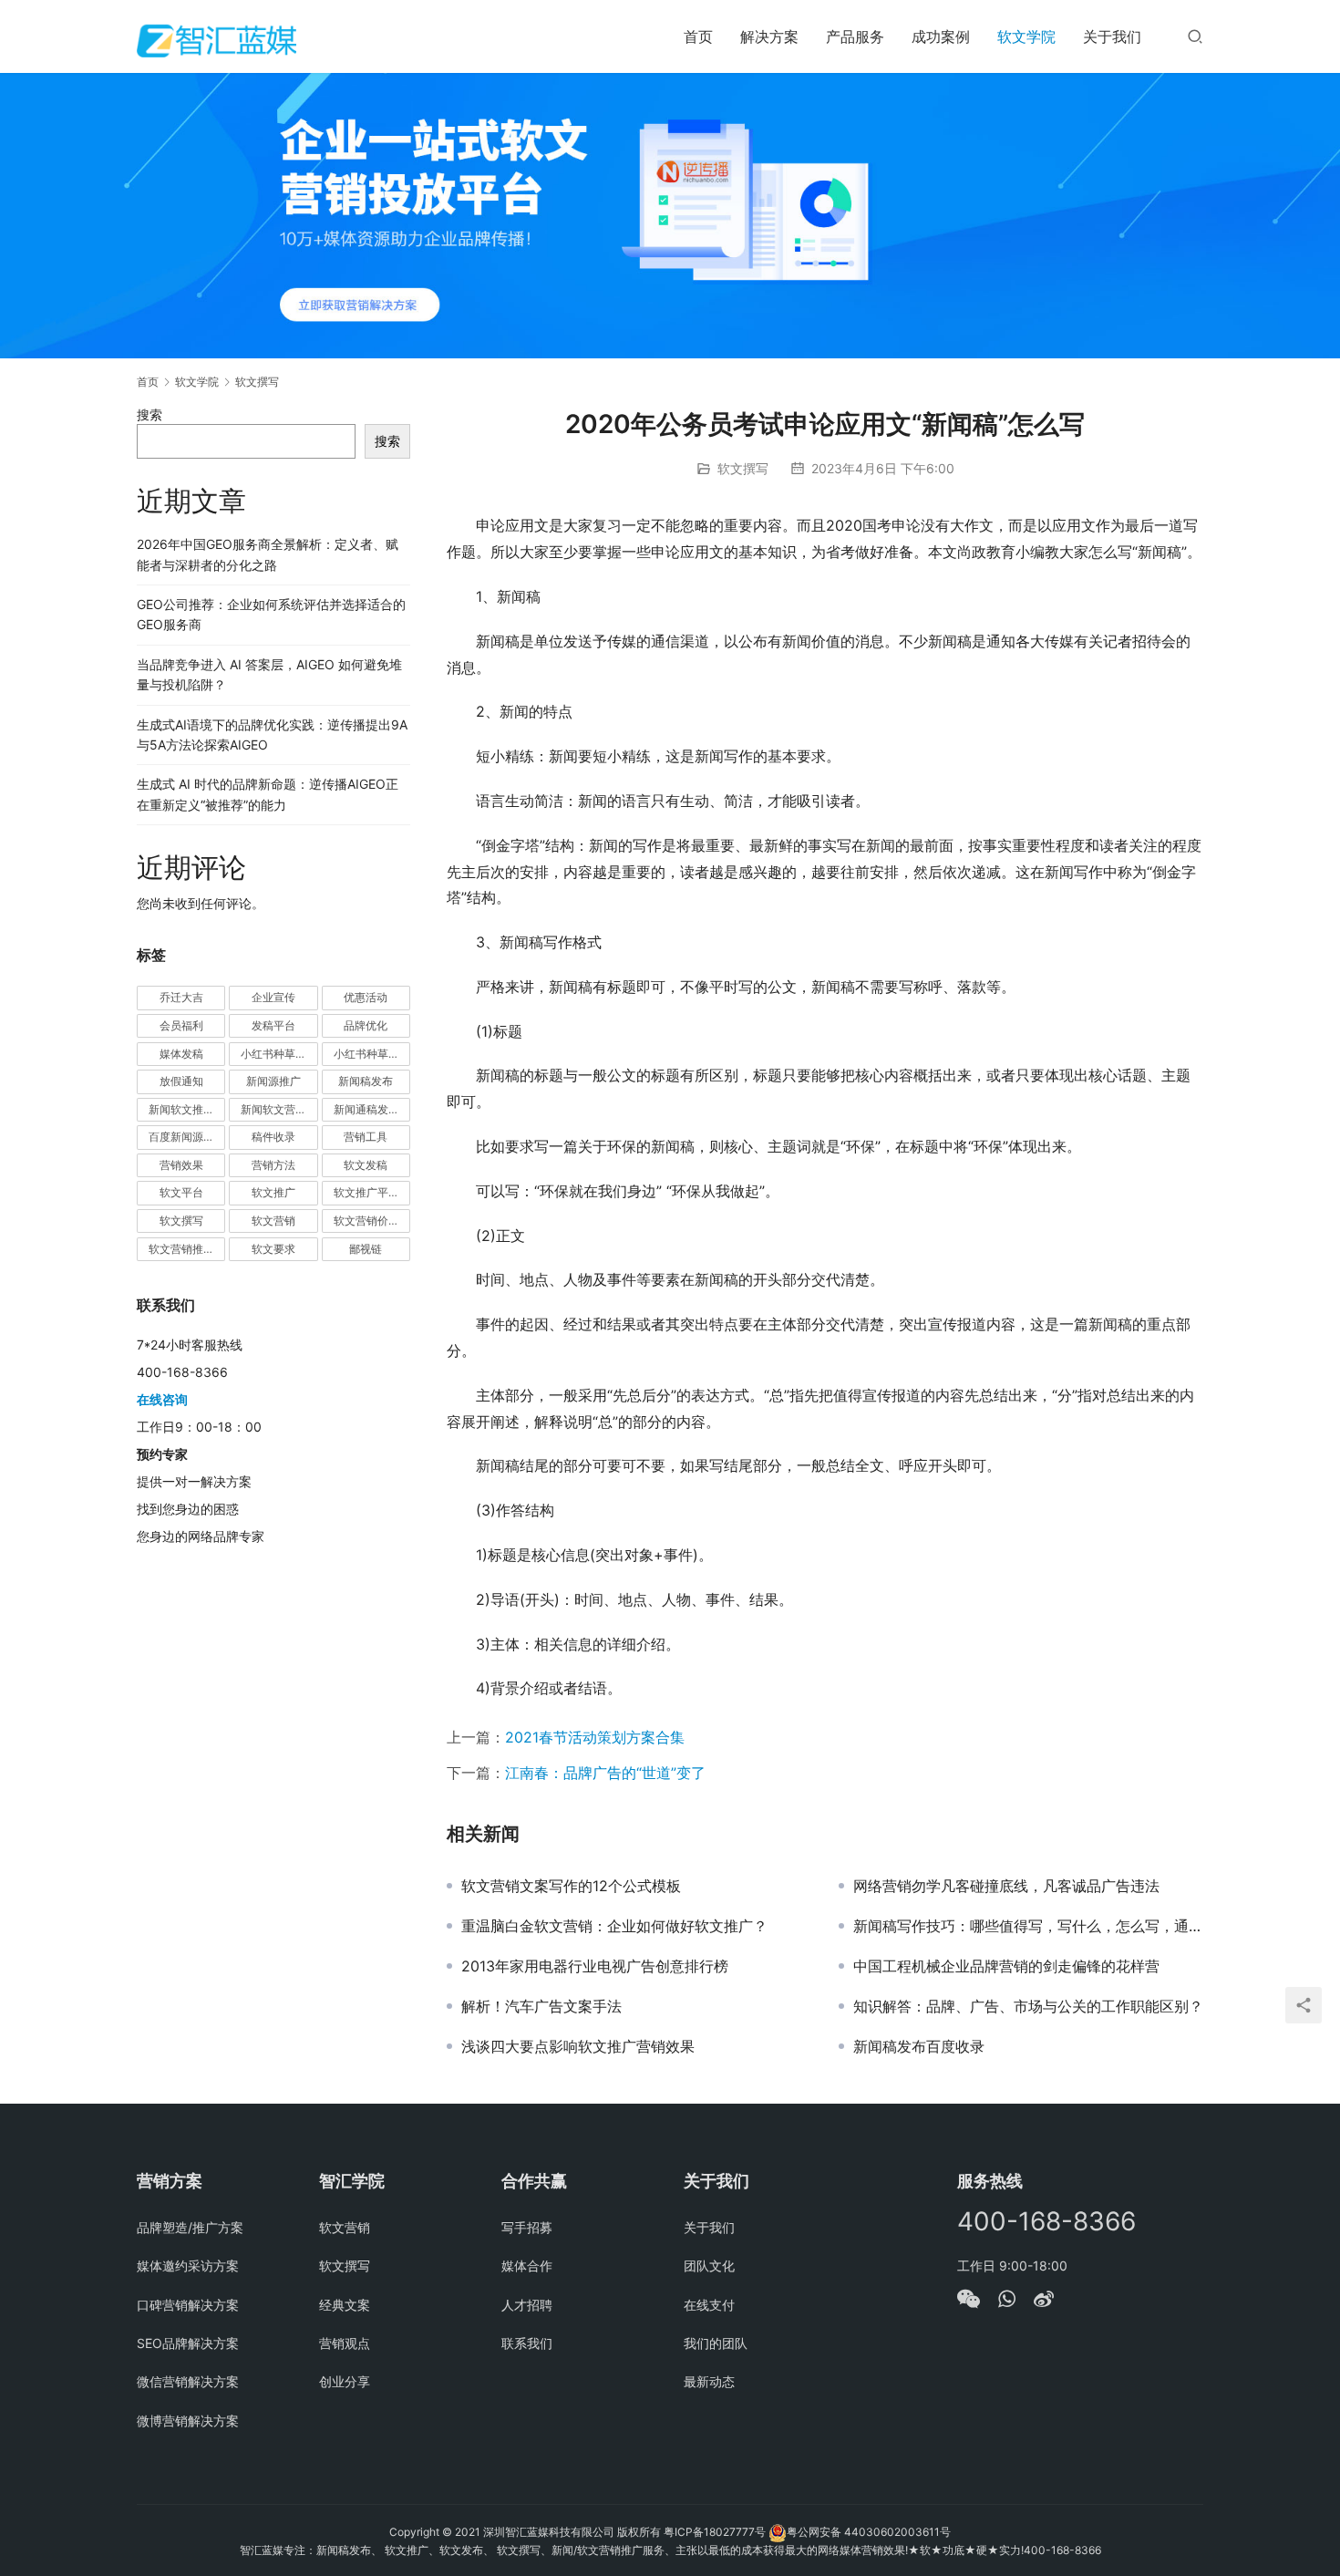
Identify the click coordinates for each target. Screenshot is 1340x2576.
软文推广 (273, 1192)
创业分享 (345, 2381)
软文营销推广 (181, 1249)
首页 (698, 36)
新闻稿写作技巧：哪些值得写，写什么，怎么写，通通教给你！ (1028, 1926)
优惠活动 (366, 997)
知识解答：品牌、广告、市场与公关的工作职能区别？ (1028, 2006)
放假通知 (181, 1081)
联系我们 (527, 2343)
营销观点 (345, 2343)
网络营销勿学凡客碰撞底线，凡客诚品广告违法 (1006, 1886)
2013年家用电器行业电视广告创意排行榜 (595, 1966)
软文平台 (181, 1192)
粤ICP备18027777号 (715, 2532)
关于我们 (1112, 36)
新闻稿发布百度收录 (919, 2046)
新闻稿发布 (366, 1081)
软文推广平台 (366, 1192)
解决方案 (769, 36)
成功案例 (941, 36)
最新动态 (709, 2381)
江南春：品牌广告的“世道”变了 (605, 1773)
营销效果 (181, 1165)
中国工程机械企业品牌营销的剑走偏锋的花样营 (1006, 1966)
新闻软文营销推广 (279, 1109)
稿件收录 (273, 1137)
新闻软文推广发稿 (187, 1109)
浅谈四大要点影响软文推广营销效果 (578, 2046)
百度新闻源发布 (187, 1137)
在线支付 (709, 2305)
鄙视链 (366, 1249)
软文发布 (461, 2550)
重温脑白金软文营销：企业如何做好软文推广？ (614, 1926)
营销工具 (366, 1137)
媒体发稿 (181, 1054)
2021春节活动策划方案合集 (595, 1737)
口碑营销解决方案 (188, 2305)
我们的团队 (716, 2343)
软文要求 (273, 1249)
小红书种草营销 (372, 1054)
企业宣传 (273, 997)
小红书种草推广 (279, 1054)
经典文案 (345, 2305)
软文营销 (273, 1221)
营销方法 (273, 1165)
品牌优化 (366, 1025)
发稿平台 (273, 1025)
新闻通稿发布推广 (372, 1109)
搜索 (149, 414)
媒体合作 (527, 2266)
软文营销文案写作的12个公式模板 (571, 1886)
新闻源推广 (273, 1081)
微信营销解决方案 (188, 2381)
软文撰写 (743, 468)
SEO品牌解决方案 (188, 2343)
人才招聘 (527, 2305)
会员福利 (181, 1025)
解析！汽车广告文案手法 (541, 2006)
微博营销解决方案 (188, 2421)
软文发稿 (366, 1165)
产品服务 (855, 36)
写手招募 (527, 2227)
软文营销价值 (366, 1221)
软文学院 (1026, 36)
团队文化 (709, 2266)
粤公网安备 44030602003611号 (869, 2532)
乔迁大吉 (181, 997)
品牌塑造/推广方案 (190, 2227)
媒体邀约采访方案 (188, 2266)
